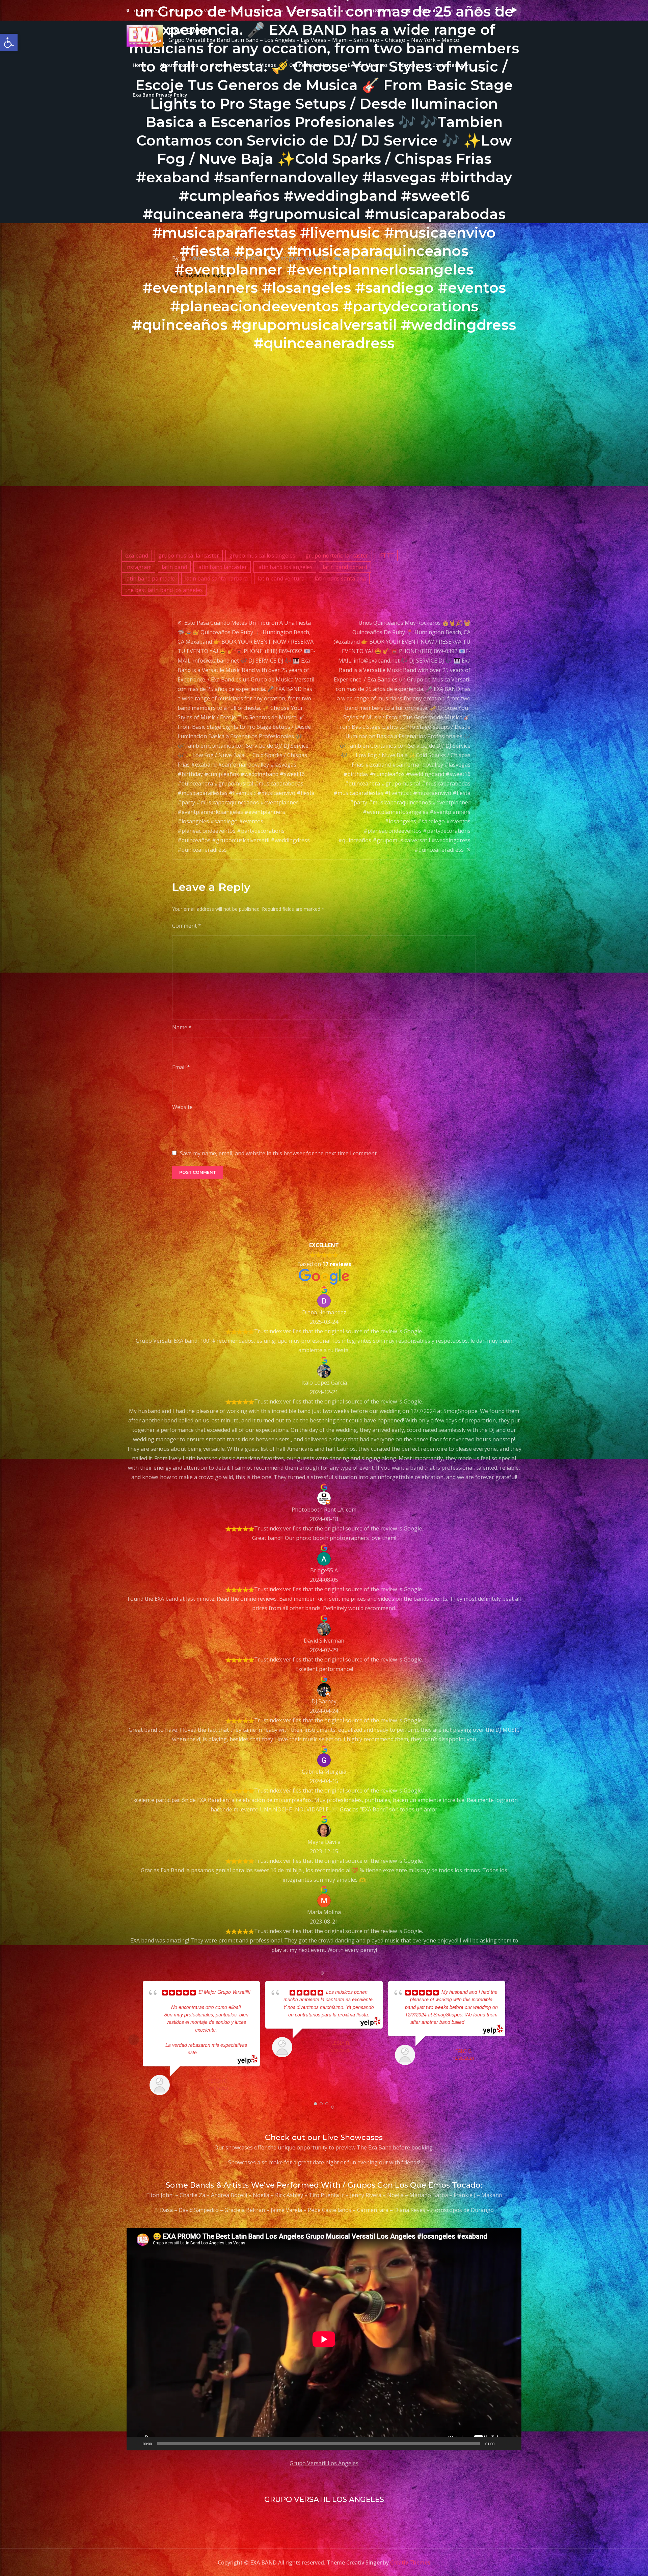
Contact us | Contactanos (432, 65)
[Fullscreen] (513, 2444)
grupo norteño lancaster (337, 556)
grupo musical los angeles (262, 556)
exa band (137, 556)
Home (140, 65)
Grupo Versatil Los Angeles (324, 2463)
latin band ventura (281, 578)
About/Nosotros (179, 65)
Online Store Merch (312, 65)
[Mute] (502, 2444)
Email (181, 1067)
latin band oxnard (345, 567)
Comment (187, 926)
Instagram (138, 567)
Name (182, 1027)
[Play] (135, 2444)
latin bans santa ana (340, 578)
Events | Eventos (368, 65)
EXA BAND (189, 31)
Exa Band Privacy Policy (160, 95)
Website (182, 1107)
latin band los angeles (285, 567)
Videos (268, 65)
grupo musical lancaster (189, 556)
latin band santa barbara (216, 578)
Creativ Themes (410, 2562)
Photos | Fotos (229, 65)
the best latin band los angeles (164, 590)
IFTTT (386, 556)
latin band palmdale (150, 578)
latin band (174, 567)
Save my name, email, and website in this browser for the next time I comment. (279, 1153)
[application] (324, 2339)
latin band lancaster (222, 567)
